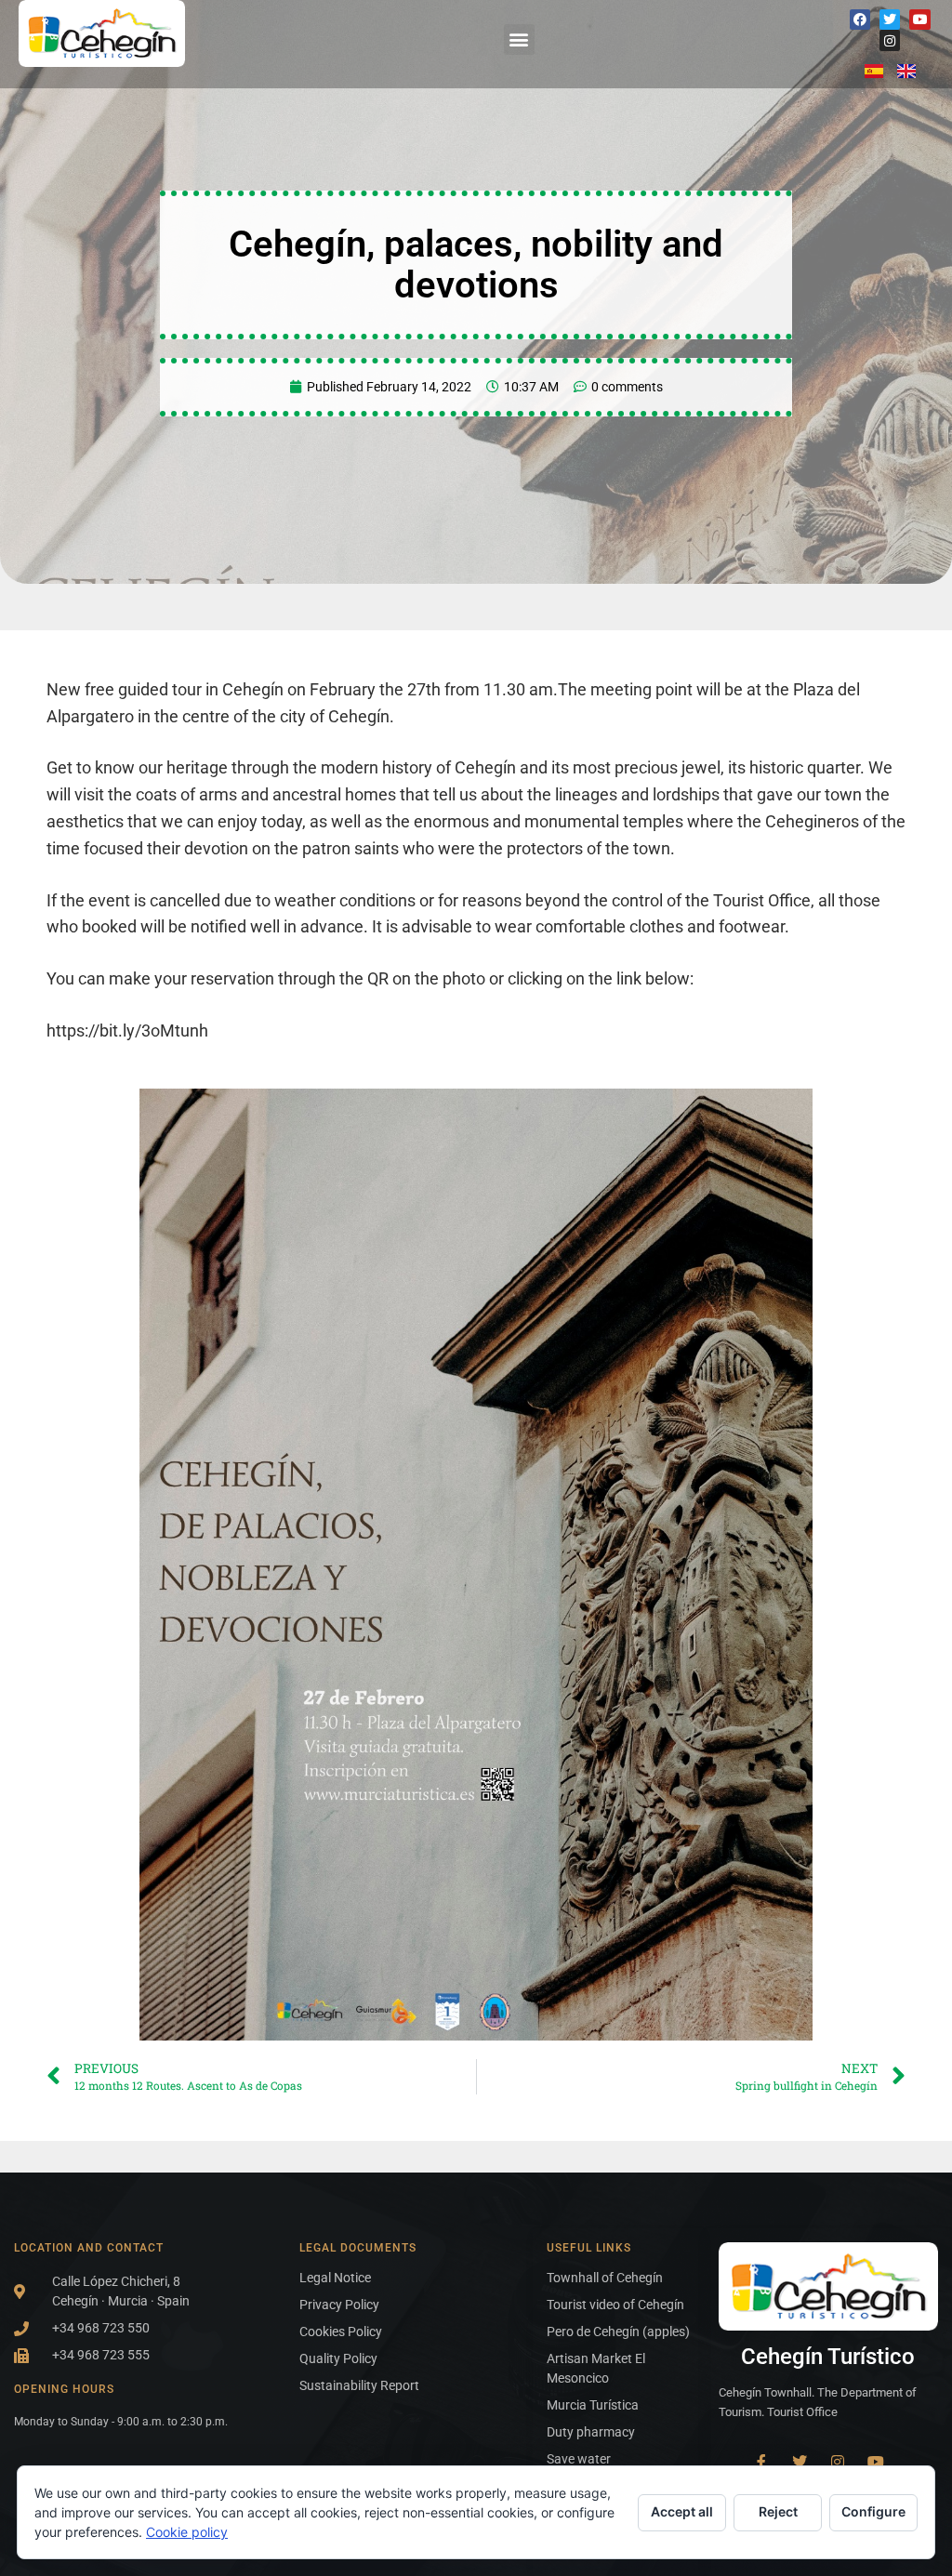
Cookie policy (187, 2532)
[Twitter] (890, 20)
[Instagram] (890, 40)
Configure (873, 2511)
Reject (778, 2511)
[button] (519, 40)
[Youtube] (919, 20)
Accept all (682, 2511)
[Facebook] (860, 20)
